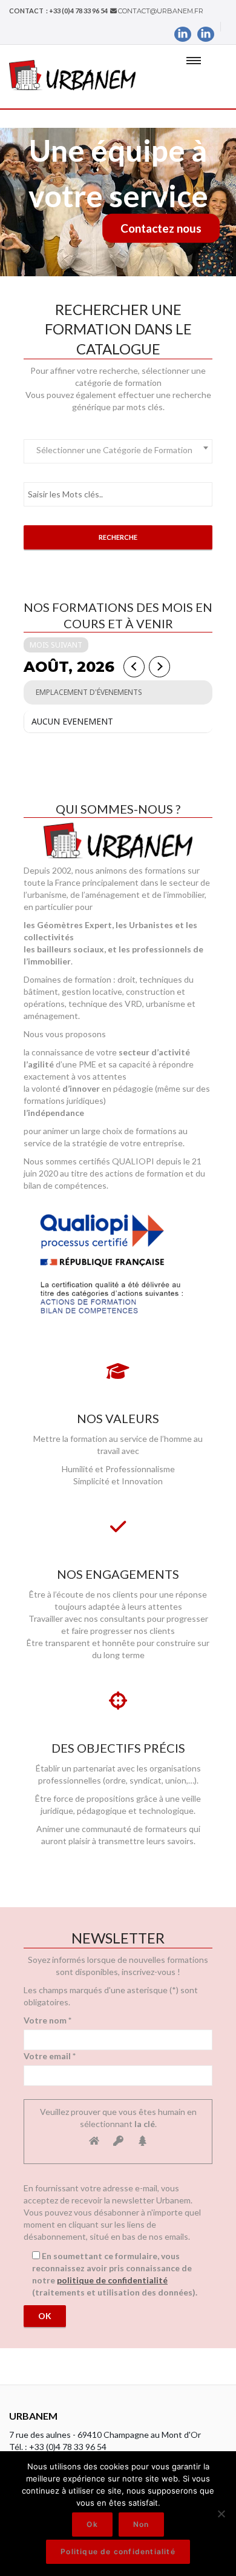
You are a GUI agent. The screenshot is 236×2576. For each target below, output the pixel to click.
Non (141, 2524)
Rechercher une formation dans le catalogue (118, 329)
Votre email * (50, 2056)
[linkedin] (183, 34)
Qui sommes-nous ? (118, 809)
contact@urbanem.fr (161, 11)
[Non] (221, 2514)
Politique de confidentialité (118, 2551)
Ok (92, 2524)
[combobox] (118, 451)
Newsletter (118, 1938)
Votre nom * (48, 2020)
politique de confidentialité (112, 2280)
